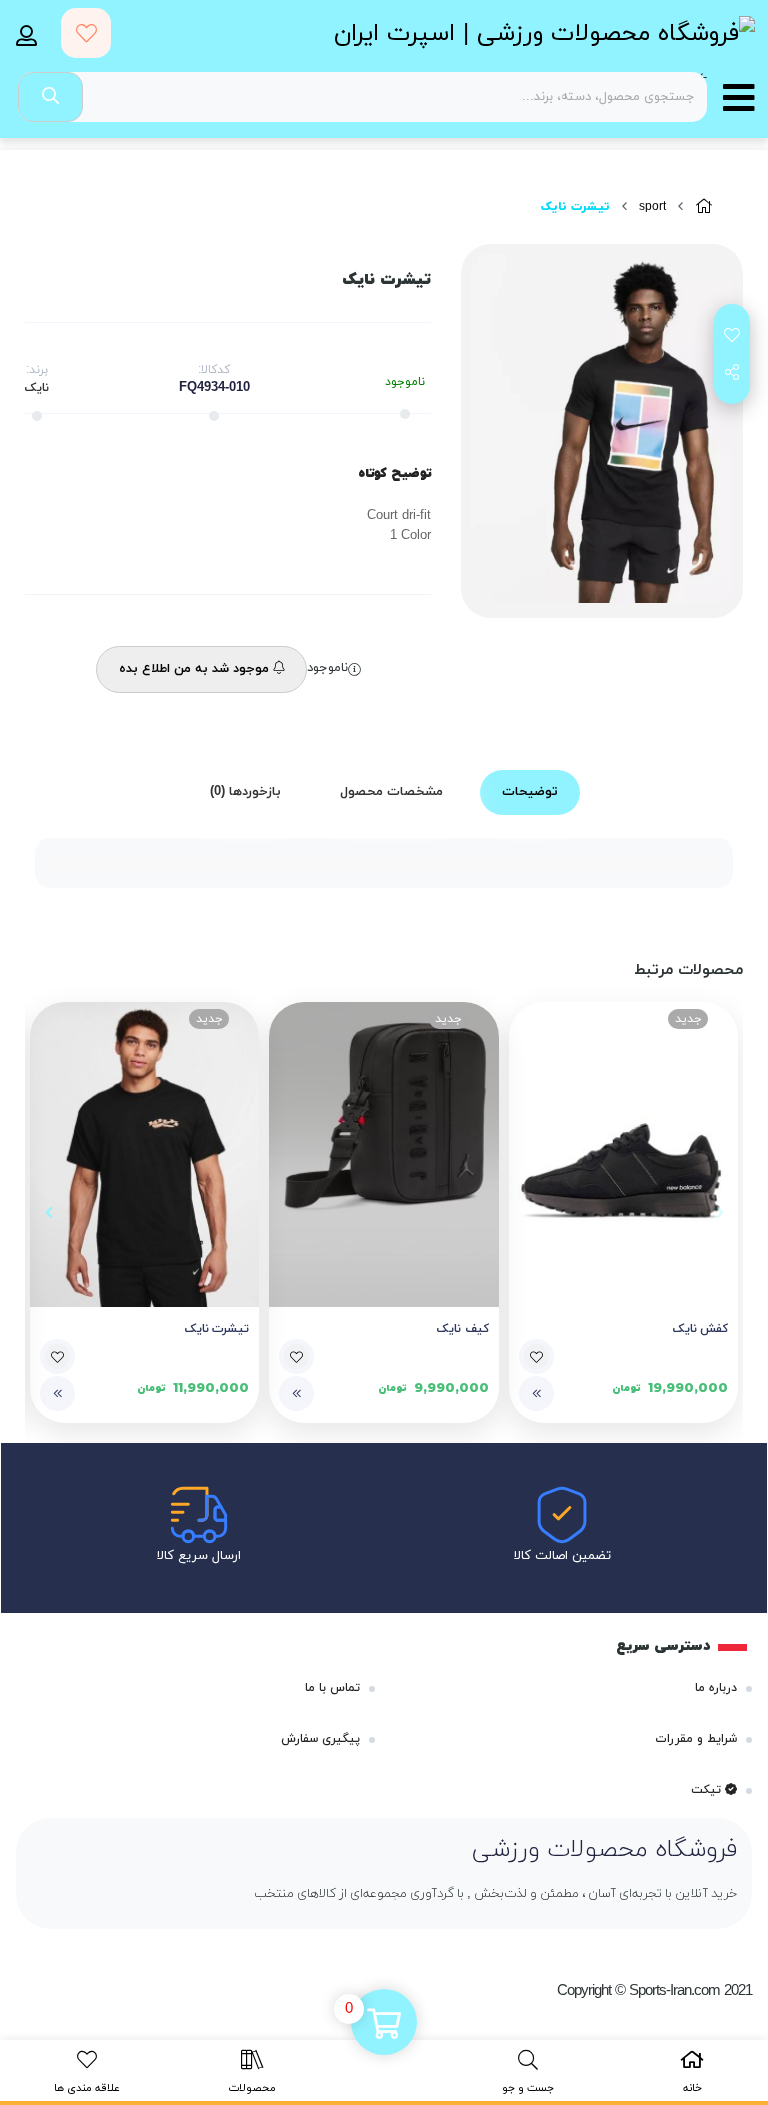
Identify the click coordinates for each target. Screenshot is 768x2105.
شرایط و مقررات (696, 1739)
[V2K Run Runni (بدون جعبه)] (623, 1155)
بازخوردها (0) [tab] (245, 792)
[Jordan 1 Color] (144, 1155)
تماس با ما (332, 1688)
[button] (719, 1213)
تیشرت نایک (217, 1329)
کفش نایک (700, 1329)
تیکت (708, 1790)
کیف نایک (462, 1329)
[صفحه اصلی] (704, 207)
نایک (37, 388)
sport (652, 207)
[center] (50, 97)
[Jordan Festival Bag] (383, 1155)
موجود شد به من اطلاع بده (196, 669)
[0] (384, 2024)
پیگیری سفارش (320, 1739)
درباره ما (716, 1688)
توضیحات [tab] (530, 792)
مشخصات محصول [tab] (391, 792)
